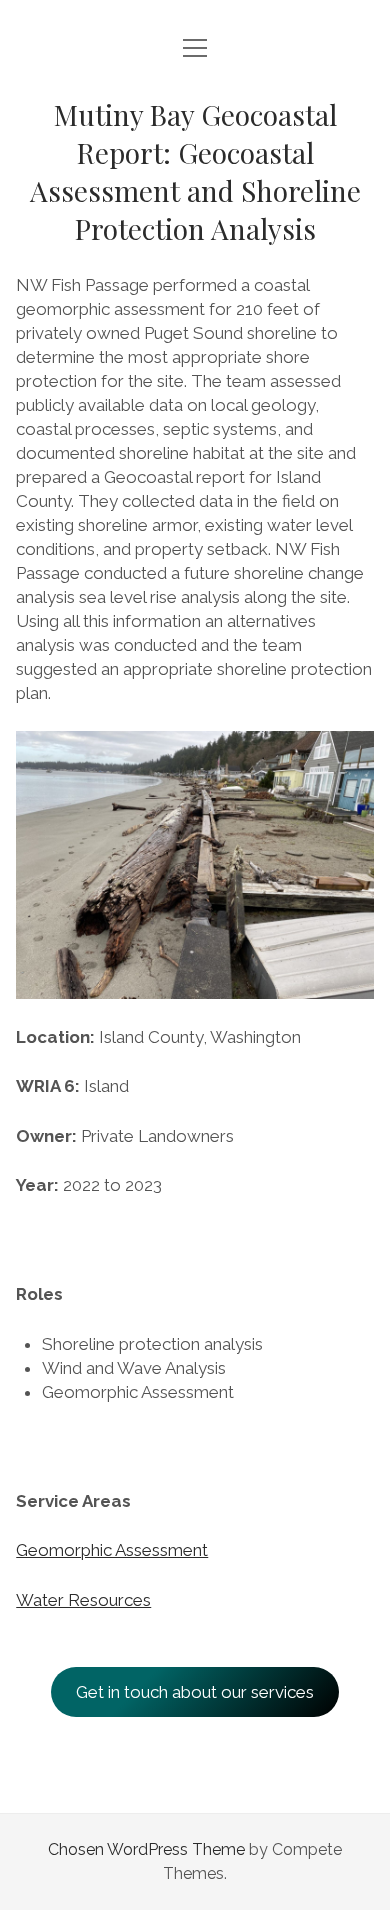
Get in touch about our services (195, 1692)
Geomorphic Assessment (112, 1550)
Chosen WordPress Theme (146, 1849)
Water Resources (83, 1600)
